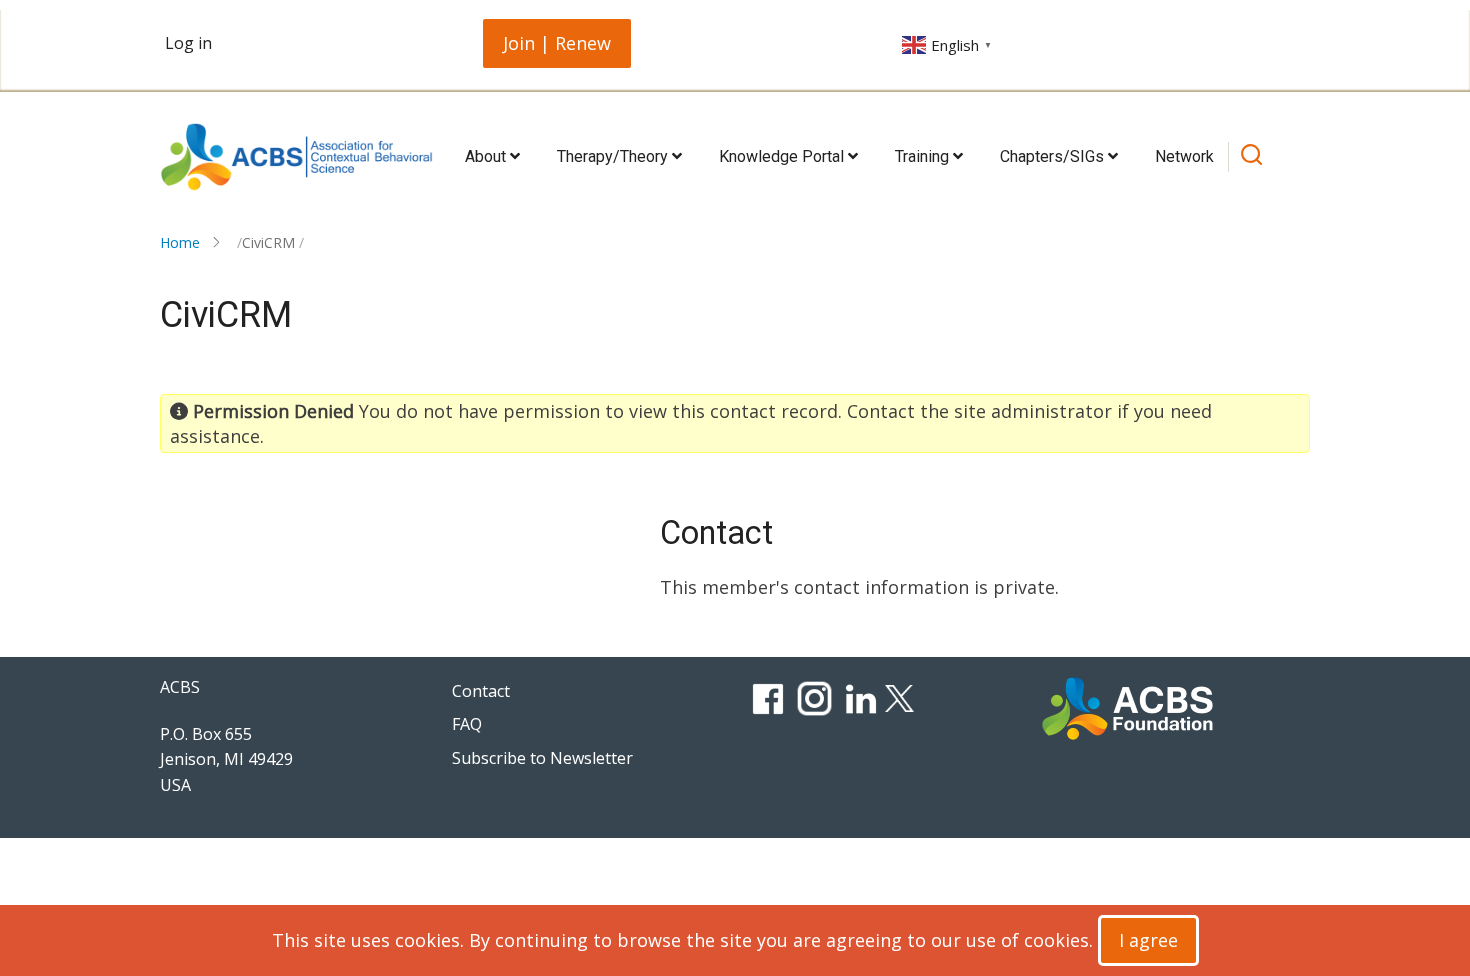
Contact (481, 691)
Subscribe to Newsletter (542, 758)
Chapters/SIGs (1054, 156)
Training (924, 156)
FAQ (467, 724)
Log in (188, 43)
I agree (1148, 940)
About (487, 156)
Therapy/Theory (614, 156)
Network (1184, 156)
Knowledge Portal (783, 156)
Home (180, 242)
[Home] (296, 157)
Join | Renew (557, 43)
